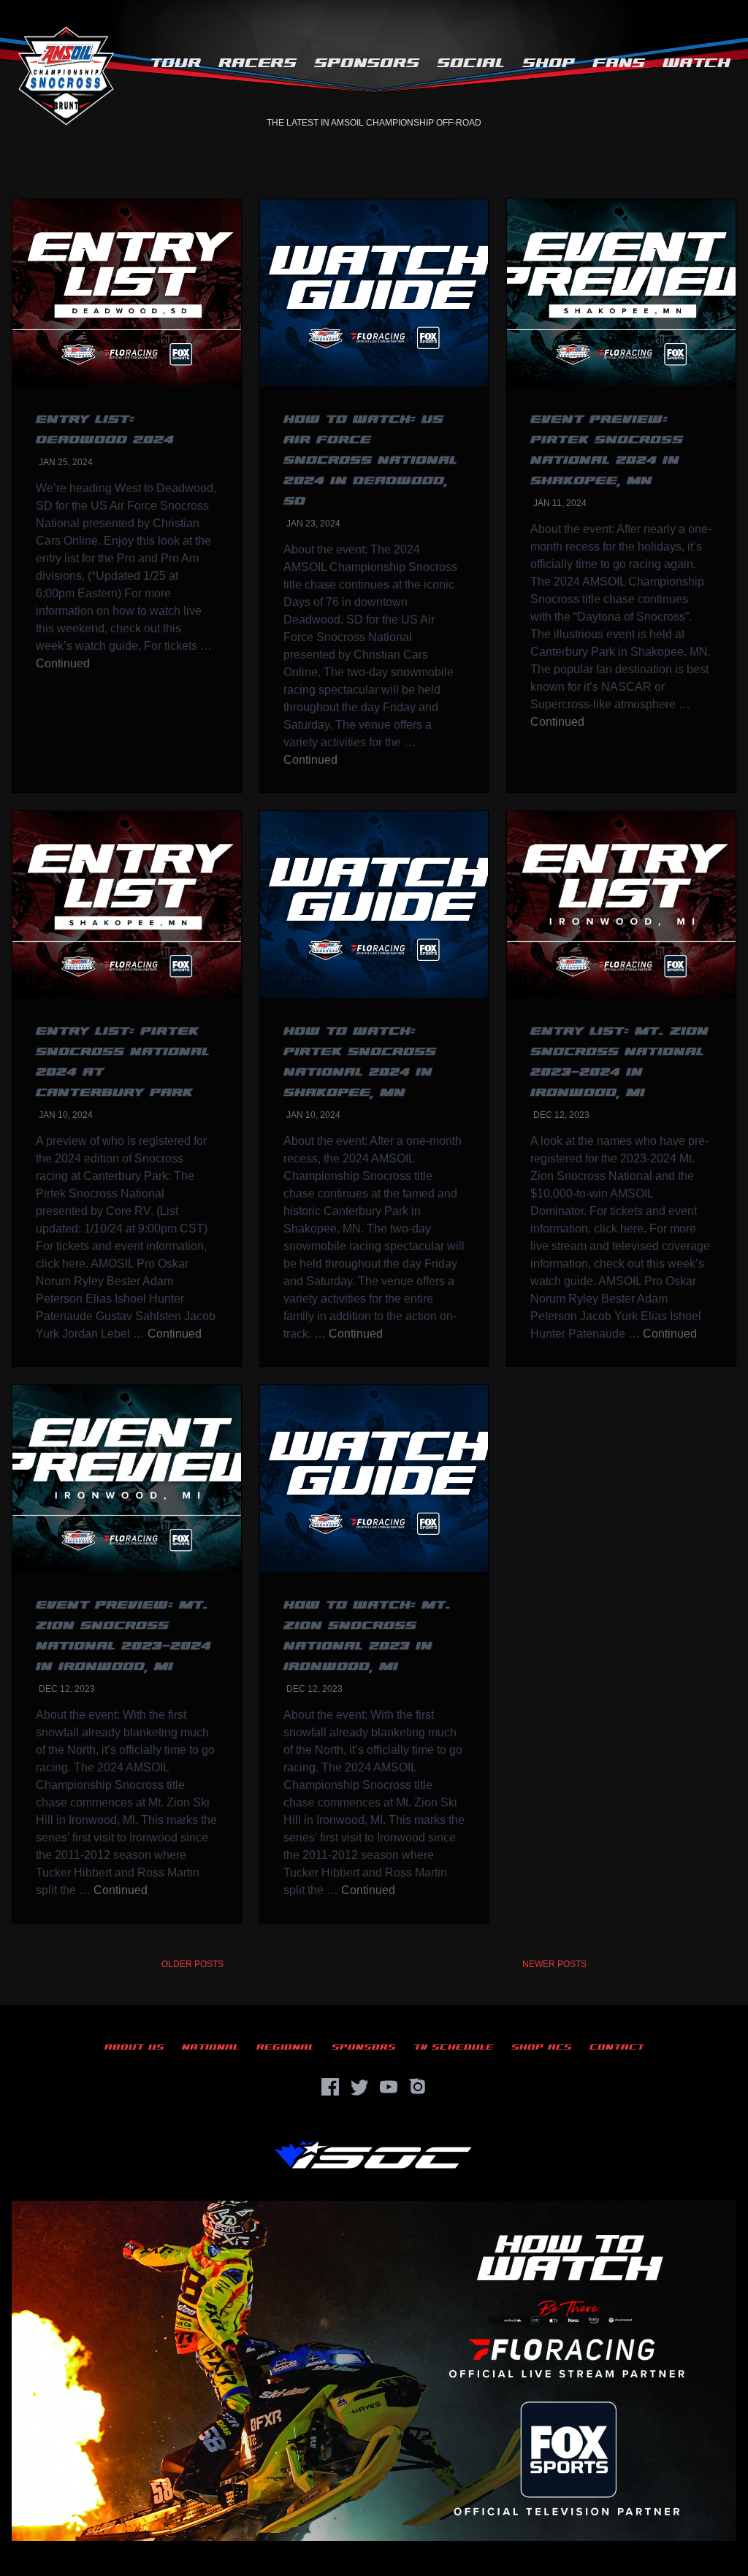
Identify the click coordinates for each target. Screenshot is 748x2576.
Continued (63, 663)
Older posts (192, 1964)
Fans (619, 63)
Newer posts (554, 1964)
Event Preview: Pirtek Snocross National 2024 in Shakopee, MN (607, 450)
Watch (697, 63)
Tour (175, 63)
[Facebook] (330, 2087)
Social (471, 63)
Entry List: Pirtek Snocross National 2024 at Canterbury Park (123, 1062)
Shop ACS (542, 2047)
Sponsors (367, 63)
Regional (285, 2047)
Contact (617, 2047)
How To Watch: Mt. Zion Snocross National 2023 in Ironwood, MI (367, 1636)
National (210, 2047)
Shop (549, 63)
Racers (257, 63)
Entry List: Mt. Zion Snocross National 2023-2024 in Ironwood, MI (619, 1062)
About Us (134, 2047)
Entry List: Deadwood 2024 (105, 430)
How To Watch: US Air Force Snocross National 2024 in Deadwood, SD (370, 460)
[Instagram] (418, 2087)
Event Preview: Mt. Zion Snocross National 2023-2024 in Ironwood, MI (123, 1636)
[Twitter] (359, 2087)
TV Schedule (454, 2047)
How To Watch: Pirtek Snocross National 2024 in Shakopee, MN (360, 1062)
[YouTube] (389, 2087)
